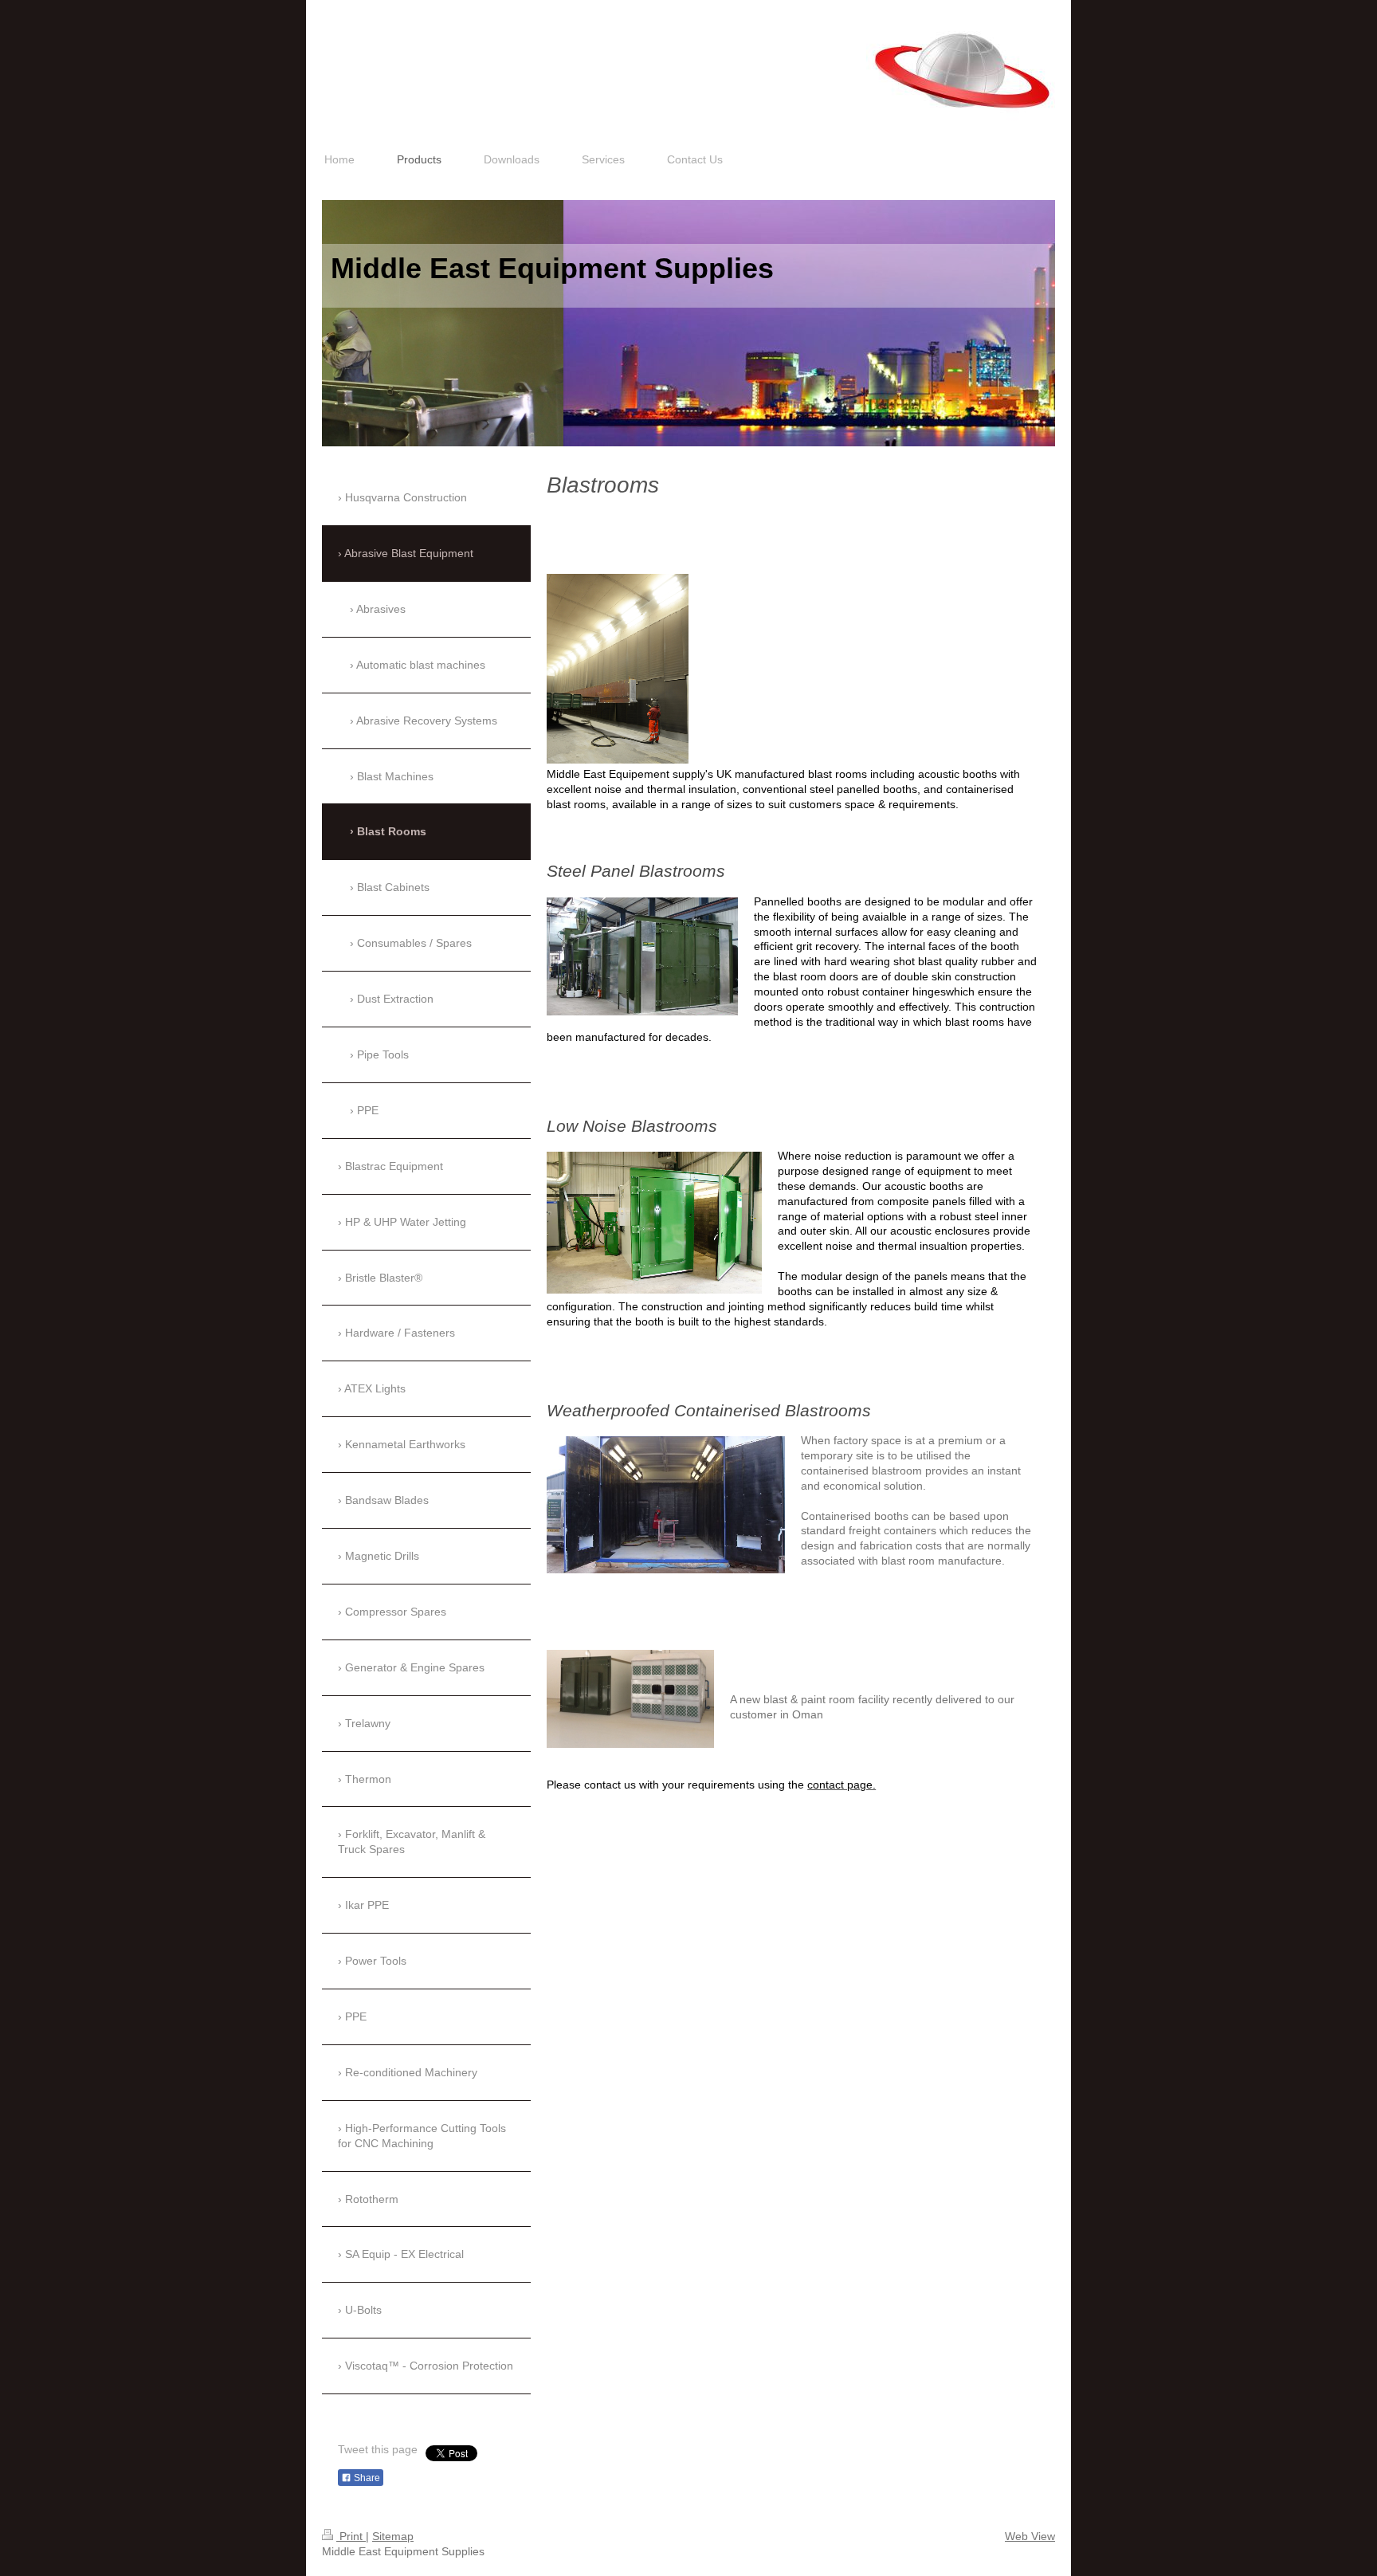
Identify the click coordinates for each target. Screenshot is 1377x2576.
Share (366, 2478)
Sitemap (393, 2536)
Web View (1030, 2536)
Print (351, 2536)
